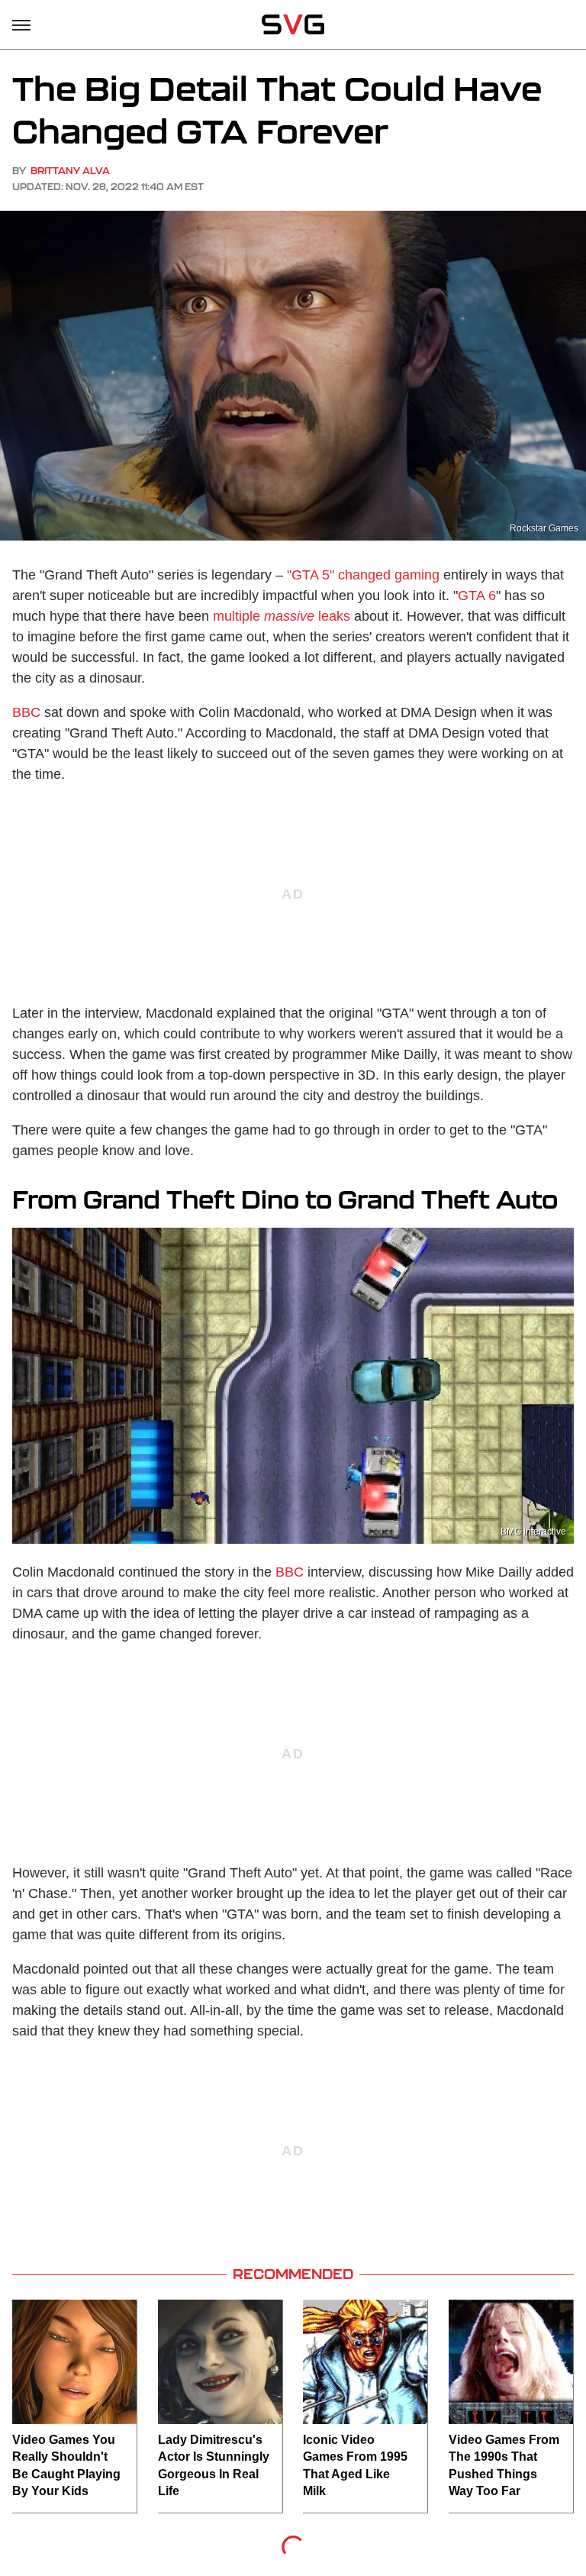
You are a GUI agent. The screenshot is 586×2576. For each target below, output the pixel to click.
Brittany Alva (70, 171)
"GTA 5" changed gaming (363, 575)
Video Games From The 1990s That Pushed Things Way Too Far (504, 2465)
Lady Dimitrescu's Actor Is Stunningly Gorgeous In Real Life (214, 2465)
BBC (26, 712)
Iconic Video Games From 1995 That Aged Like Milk (355, 2465)
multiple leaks (282, 616)
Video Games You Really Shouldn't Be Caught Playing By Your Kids (66, 2465)
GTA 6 (477, 596)
